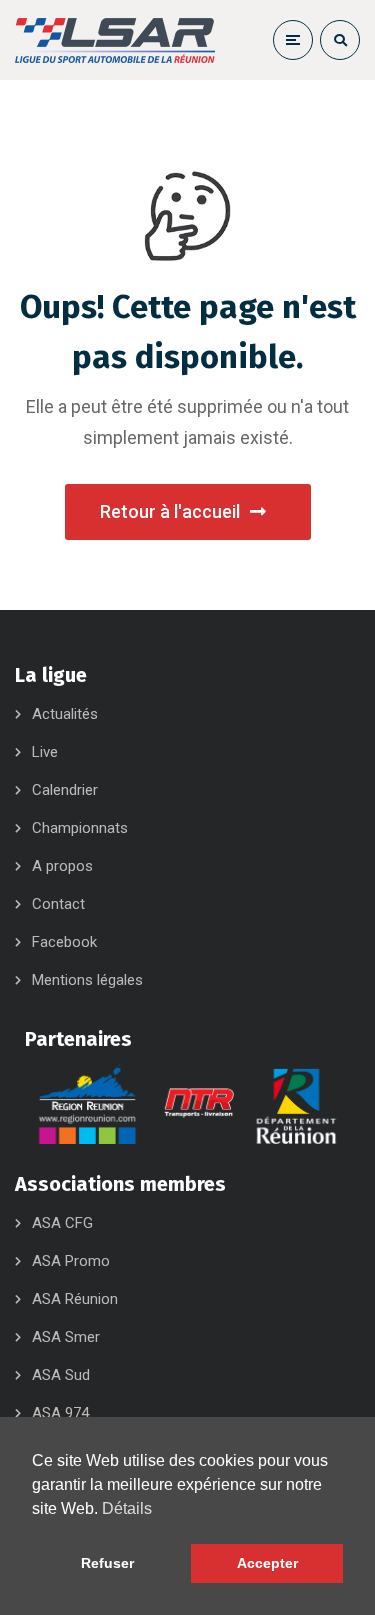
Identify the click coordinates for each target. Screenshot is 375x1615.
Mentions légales (87, 980)
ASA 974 (60, 1413)
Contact (58, 904)
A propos (62, 866)
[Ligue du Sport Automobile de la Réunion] (115, 40)
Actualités (65, 714)
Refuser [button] (107, 1563)
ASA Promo (71, 1261)
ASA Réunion (75, 1299)
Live (45, 752)
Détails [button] (127, 1508)
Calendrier (65, 790)
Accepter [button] (267, 1563)
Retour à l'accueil (170, 511)
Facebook (64, 942)
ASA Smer (66, 1337)
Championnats (80, 828)
